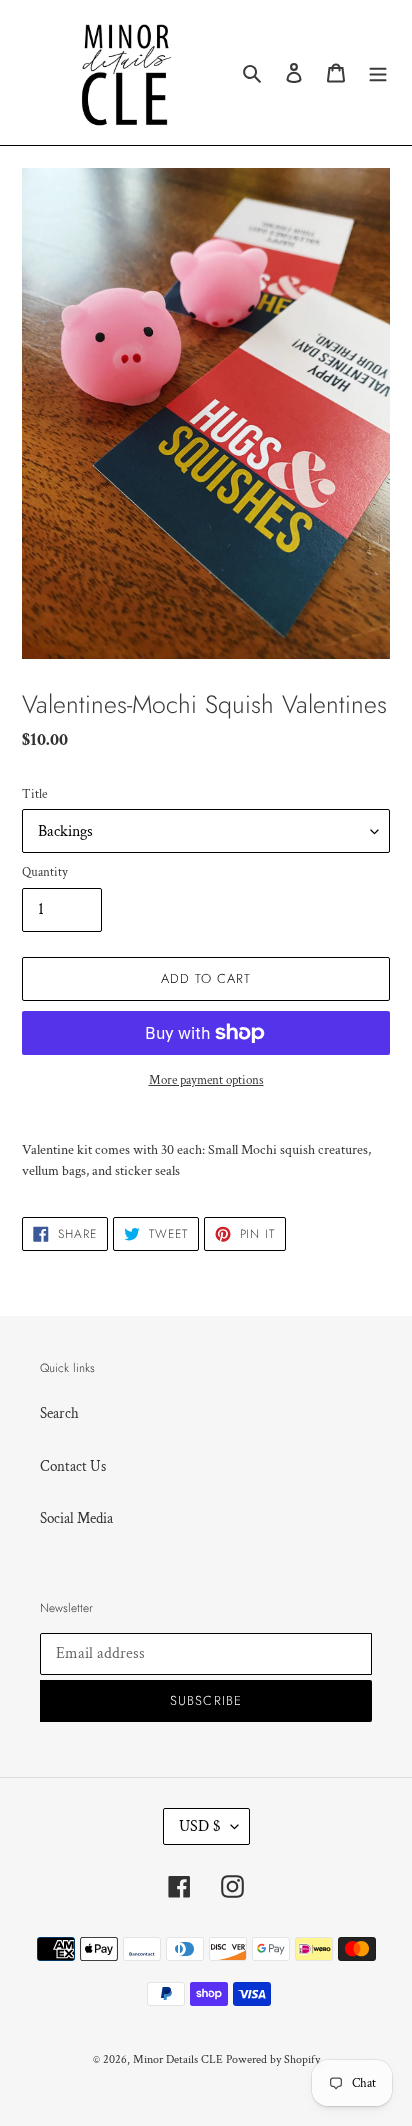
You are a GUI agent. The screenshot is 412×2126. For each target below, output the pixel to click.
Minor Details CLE (178, 2059)
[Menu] (378, 72)
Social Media (76, 1518)
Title (34, 794)
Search (59, 1413)
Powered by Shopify (273, 2059)
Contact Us (73, 1466)
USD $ (200, 1826)
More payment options (206, 1080)
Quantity (45, 872)
